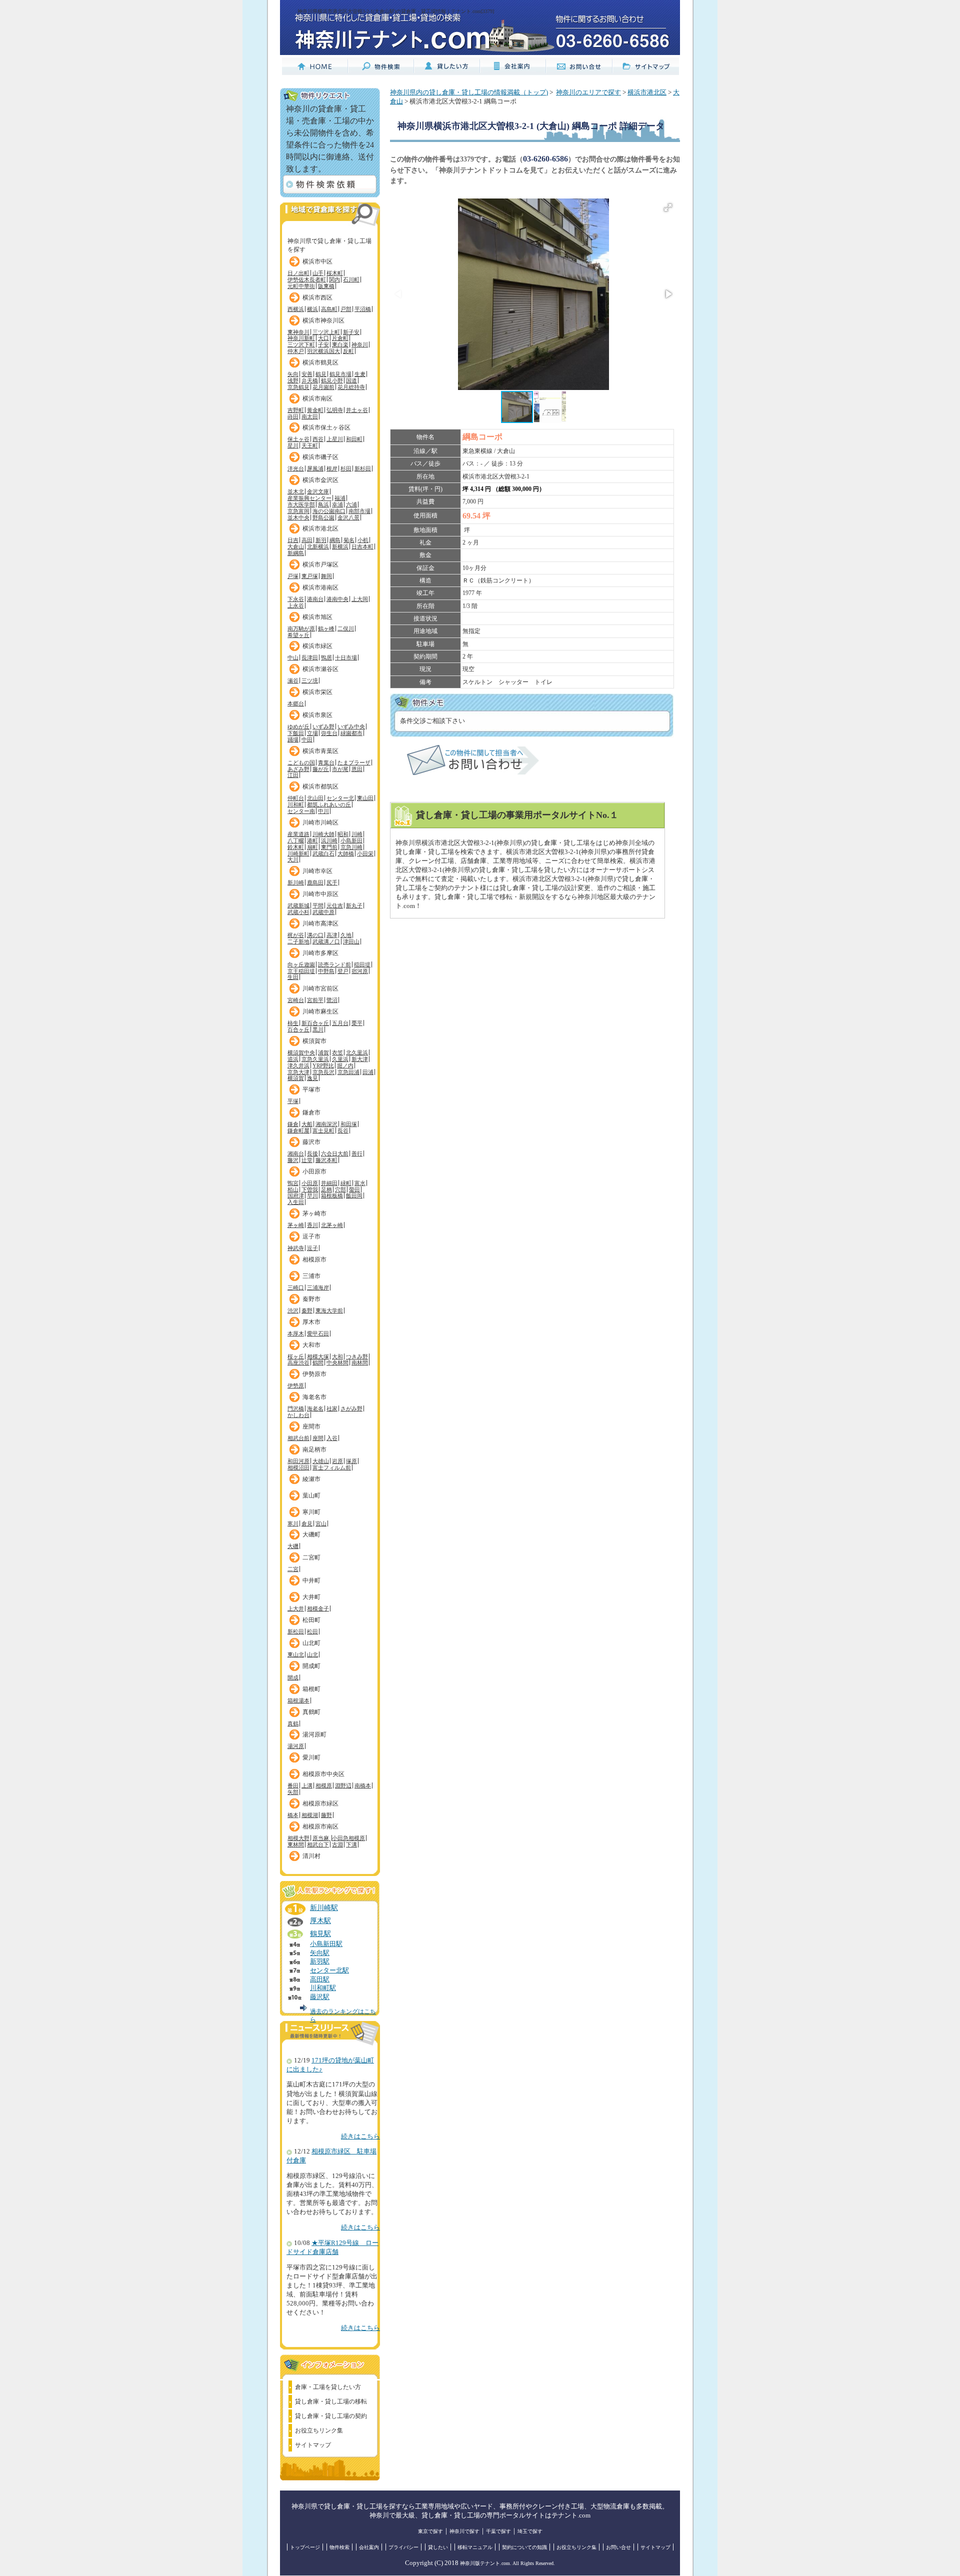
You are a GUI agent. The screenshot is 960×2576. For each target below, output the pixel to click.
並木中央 (298, 517)
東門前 (329, 847)
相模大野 (298, 1838)
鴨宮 (293, 1183)
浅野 (293, 380)
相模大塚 (318, 1356)
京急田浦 (348, 1072)
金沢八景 (348, 517)
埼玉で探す (530, 2531)
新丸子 (354, 905)
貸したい (438, 2547)
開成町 (311, 1666)
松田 (312, 1631)
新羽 (321, 540)
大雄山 (321, 1461)
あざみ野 (298, 769)
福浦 (340, 498)
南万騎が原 (301, 628)
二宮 (293, 1569)
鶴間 (318, 1362)
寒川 (293, 1523)
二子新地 (298, 941)
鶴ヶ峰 (326, 628)
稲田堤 (362, 964)
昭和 (343, 834)
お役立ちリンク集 (319, 2430)
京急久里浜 (315, 1059)
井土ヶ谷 (357, 410)
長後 (312, 1153)
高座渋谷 (298, 1362)
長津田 (310, 657)
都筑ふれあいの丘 (329, 804)
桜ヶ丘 (296, 1356)
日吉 (293, 540)
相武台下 (318, 1844)
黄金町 (315, 410)
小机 (363, 540)
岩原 (337, 1461)
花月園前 (323, 387)
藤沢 (293, 1160)
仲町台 (296, 798)
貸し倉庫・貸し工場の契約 (331, 2416)
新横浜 (340, 546)
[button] (668, 207)
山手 (318, 273)
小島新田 (351, 840)
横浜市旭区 (317, 617)
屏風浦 (315, 468)
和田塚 (349, 1124)
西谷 (318, 439)
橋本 (293, 1815)
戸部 (346, 309)
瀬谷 (293, 680)
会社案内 (369, 2547)
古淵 (337, 1844)
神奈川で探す (464, 2531)
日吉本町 (362, 546)
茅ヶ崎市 (314, 1213)
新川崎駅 (324, 1907)
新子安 (351, 332)
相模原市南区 (320, 1826)
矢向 (293, 374)
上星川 (335, 439)
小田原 (310, 1183)
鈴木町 (296, 847)
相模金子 (318, 1608)
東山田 (365, 798)
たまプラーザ (354, 762)
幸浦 (337, 504)
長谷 (343, 1130)
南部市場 (359, 511)
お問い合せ (618, 2547)
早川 (312, 1195)
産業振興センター (309, 498)
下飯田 (296, 733)
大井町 (311, 1597)
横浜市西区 (317, 297)
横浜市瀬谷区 (320, 669)
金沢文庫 (318, 491)
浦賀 (323, 1052)
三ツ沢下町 (301, 344)
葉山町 (311, 1495)
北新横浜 (318, 546)
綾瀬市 (311, 1479)
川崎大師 (323, 834)
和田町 (354, 439)
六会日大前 (335, 1153)
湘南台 (296, 1153)
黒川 (318, 1029)
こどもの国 (301, 762)
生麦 (360, 374)
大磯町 (311, 1534)
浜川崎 (329, 840)
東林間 (296, 1844)
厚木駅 (320, 1920)
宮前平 (315, 1000)
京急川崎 (351, 847)
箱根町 (311, 1689)
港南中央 (337, 599)
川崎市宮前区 (320, 988)
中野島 (326, 971)
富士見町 (323, 1130)
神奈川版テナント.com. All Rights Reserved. (507, 2563)
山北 (312, 1654)
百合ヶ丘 (298, 1029)
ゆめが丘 (298, 726)
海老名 (315, 1408)
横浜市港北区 (320, 528)
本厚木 (296, 1333)
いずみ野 (323, 726)
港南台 (315, 599)
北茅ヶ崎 (332, 1225)
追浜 (293, 1059)
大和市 (311, 1345)
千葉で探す (498, 2531)
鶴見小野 (332, 380)
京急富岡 (298, 511)
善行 (357, 1153)
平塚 (293, 1101)
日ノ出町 (298, 273)
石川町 (351, 279)
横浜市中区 (317, 261)
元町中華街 (301, 286)
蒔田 (293, 416)
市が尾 (340, 769)
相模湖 (310, 1815)
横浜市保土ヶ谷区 (326, 427)
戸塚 (293, 576)
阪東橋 (326, 286)
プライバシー (403, 2547)
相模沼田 (298, 1467)
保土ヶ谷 (298, 439)
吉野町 (296, 410)
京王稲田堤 (301, 971)
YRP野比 (323, 1065)
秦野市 (311, 1299)
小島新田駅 (326, 1944)
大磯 (293, 1546)
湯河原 (296, 1746)
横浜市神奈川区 (323, 320)
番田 (293, 1785)
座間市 (311, 1426)
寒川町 (311, 1512)
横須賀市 (314, 1041)
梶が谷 (296, 935)
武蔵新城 (298, 905)
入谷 (332, 1438)
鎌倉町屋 (298, 1130)
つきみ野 (357, 1356)
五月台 (340, 1023)
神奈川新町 (301, 338)
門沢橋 (296, 1408)
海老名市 (314, 1397)
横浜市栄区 (317, 692)
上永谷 (296, 605)
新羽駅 (320, 1961)
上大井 (296, 1608)
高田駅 (320, 1979)
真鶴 (293, 1723)
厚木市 (311, 1322)
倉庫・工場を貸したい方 (328, 2387)
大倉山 (296, 546)
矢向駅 (320, 1953)
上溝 (307, 1785)
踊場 (293, 739)
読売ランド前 (334, 964)
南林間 (360, 1362)
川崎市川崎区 (320, 822)
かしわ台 (298, 1415)
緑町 (346, 1183)
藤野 (326, 1815)
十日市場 (346, 657)
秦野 (307, 1310)
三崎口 (296, 1287)
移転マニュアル (475, 2547)
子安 (323, 344)
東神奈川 (298, 332)
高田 (307, 540)
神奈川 (360, 344)
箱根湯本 (298, 1700)
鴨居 (326, 657)
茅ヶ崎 (296, 1225)
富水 (360, 1183)
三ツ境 (310, 680)
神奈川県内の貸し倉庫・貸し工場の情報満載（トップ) (469, 92)
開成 (293, 1677)
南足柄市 (314, 1449)
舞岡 (326, 576)
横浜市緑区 (317, 646)
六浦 (351, 504)
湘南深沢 (326, 1124)
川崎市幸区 (317, 871)
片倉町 (340, 338)
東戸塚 (310, 576)
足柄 (326, 1189)
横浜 (312, 309)
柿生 (293, 1023)
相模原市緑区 (320, 1803)
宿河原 (360, 971)
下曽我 (310, 1189)
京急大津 (298, 1072)
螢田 (354, 1189)
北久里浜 (357, 1052)
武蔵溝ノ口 (326, 941)
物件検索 (339, 2547)
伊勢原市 (314, 1374)
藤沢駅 (320, 1997)
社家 (332, 1408)
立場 (312, 733)
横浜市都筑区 (320, 786)
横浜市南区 (317, 398)
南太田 (310, 416)
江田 (293, 775)
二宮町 (311, 1557)
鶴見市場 (340, 374)
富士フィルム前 (332, 1467)
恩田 (357, 769)
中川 (323, 811)
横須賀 (296, 1078)
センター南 (301, 811)
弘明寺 (335, 410)
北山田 (315, 798)
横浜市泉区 (317, 715)
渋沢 (293, 1310)
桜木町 (335, 273)
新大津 (360, 1059)
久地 (346, 935)
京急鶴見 (298, 387)
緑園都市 (351, 733)
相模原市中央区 (323, 1774)
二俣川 (346, 628)
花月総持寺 (351, 387)
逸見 (312, 1078)
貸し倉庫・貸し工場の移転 (331, 2401)
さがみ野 (351, 1408)
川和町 (296, 804)
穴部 (340, 1189)
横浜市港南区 (320, 587)
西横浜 (296, 309)
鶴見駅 (320, 1933)
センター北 (340, 798)
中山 (293, 657)
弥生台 (329, 733)
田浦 (368, 1072)
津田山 (351, 941)
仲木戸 (296, 351)
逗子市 (311, 1236)
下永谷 (296, 599)
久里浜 (340, 1059)
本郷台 (296, 703)
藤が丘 (321, 769)
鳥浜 (323, 504)
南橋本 (363, 1785)
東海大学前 (329, 1310)
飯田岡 (354, 1195)
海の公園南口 (329, 511)
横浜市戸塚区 (320, 564)
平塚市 (311, 1089)
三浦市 (311, 1276)
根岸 (332, 468)
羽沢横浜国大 (323, 351)
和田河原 (298, 1461)
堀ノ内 (345, 1065)
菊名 (349, 540)
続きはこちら (360, 2136)
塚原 (351, 1461)
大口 (323, 338)
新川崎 (296, 882)
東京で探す (430, 2531)
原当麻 (321, 1838)
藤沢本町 (326, 1160)
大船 (307, 1124)
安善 (307, 374)
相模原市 (314, 1259)
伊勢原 (296, 1385)
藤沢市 (311, 1142)
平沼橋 (363, 309)
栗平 (357, 1023)
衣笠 (337, 1052)
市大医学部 (301, 504)
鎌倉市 (311, 1112)
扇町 (312, 847)
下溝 (351, 1844)
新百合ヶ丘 (315, 1023)
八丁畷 (296, 840)
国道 (351, 380)
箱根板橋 (332, 1195)
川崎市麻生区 (320, 1011)
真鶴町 (311, 1712)
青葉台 (326, 762)
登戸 (343, 971)
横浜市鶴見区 (320, 362)
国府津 (296, 1195)
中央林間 (337, 1362)
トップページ (305, 2547)
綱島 (335, 540)
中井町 (311, 1580)
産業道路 (298, 834)
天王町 (310, 445)
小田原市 (314, 1171)
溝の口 (315, 935)
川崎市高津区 (320, 923)
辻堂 (307, 1160)
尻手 (332, 882)
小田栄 (365, 853)
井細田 (329, 1183)
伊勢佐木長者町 (307, 279)
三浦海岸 (318, 1287)
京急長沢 (323, 1072)
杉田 (346, 468)
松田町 (311, 1620)
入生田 (296, 1202)
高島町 (329, 309)
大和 (337, 1356)
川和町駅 (323, 1988)
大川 (293, 859)
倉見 (307, 1523)
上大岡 (360, 599)
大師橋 (346, 853)
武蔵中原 (323, 912)
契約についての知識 (524, 2547)
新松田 (296, 1631)
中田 (307, 739)
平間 (318, 905)
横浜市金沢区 (320, 480)
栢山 (293, 1189)
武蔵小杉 (298, 912)
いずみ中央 (351, 726)
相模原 (324, 1785)
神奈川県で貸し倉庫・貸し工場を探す (329, 243)
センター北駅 (329, 1970)
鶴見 (321, 374)
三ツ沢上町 (326, 332)
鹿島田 (315, 882)
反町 (348, 351)
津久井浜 (298, 1065)
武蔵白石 (323, 853)
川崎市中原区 (320, 894)
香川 (312, 1225)
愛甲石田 (318, 1333)
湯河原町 (314, 1734)
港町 (312, 840)
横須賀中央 (301, 1052)
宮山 (321, 1523)
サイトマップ (313, 2445)
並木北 (296, 491)
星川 (293, 445)
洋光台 (296, 468)
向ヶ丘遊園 (301, 964)
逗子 (312, 1248)
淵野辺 (343, 1785)
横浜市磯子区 (320, 457)
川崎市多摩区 (320, 953)
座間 (318, 1438)
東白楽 (340, 344)
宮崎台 (296, 1000)
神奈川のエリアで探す (588, 92)
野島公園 (323, 517)
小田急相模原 (348, 1838)
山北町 (311, 1643)
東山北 (296, 1654)
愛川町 (311, 1757)
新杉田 (363, 468)
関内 (334, 279)
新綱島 (296, 553)
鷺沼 (332, 1000)
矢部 (293, 1792)
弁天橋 (310, 380)
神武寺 (296, 1248)
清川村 (311, 1856)
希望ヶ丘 (298, 635)
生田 (293, 977)
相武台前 (298, 1438)
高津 (332, 935)
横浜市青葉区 (320, 751)
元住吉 (335, 905)
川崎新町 (298, 853)
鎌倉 (293, 1124)
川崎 (357, 834)
